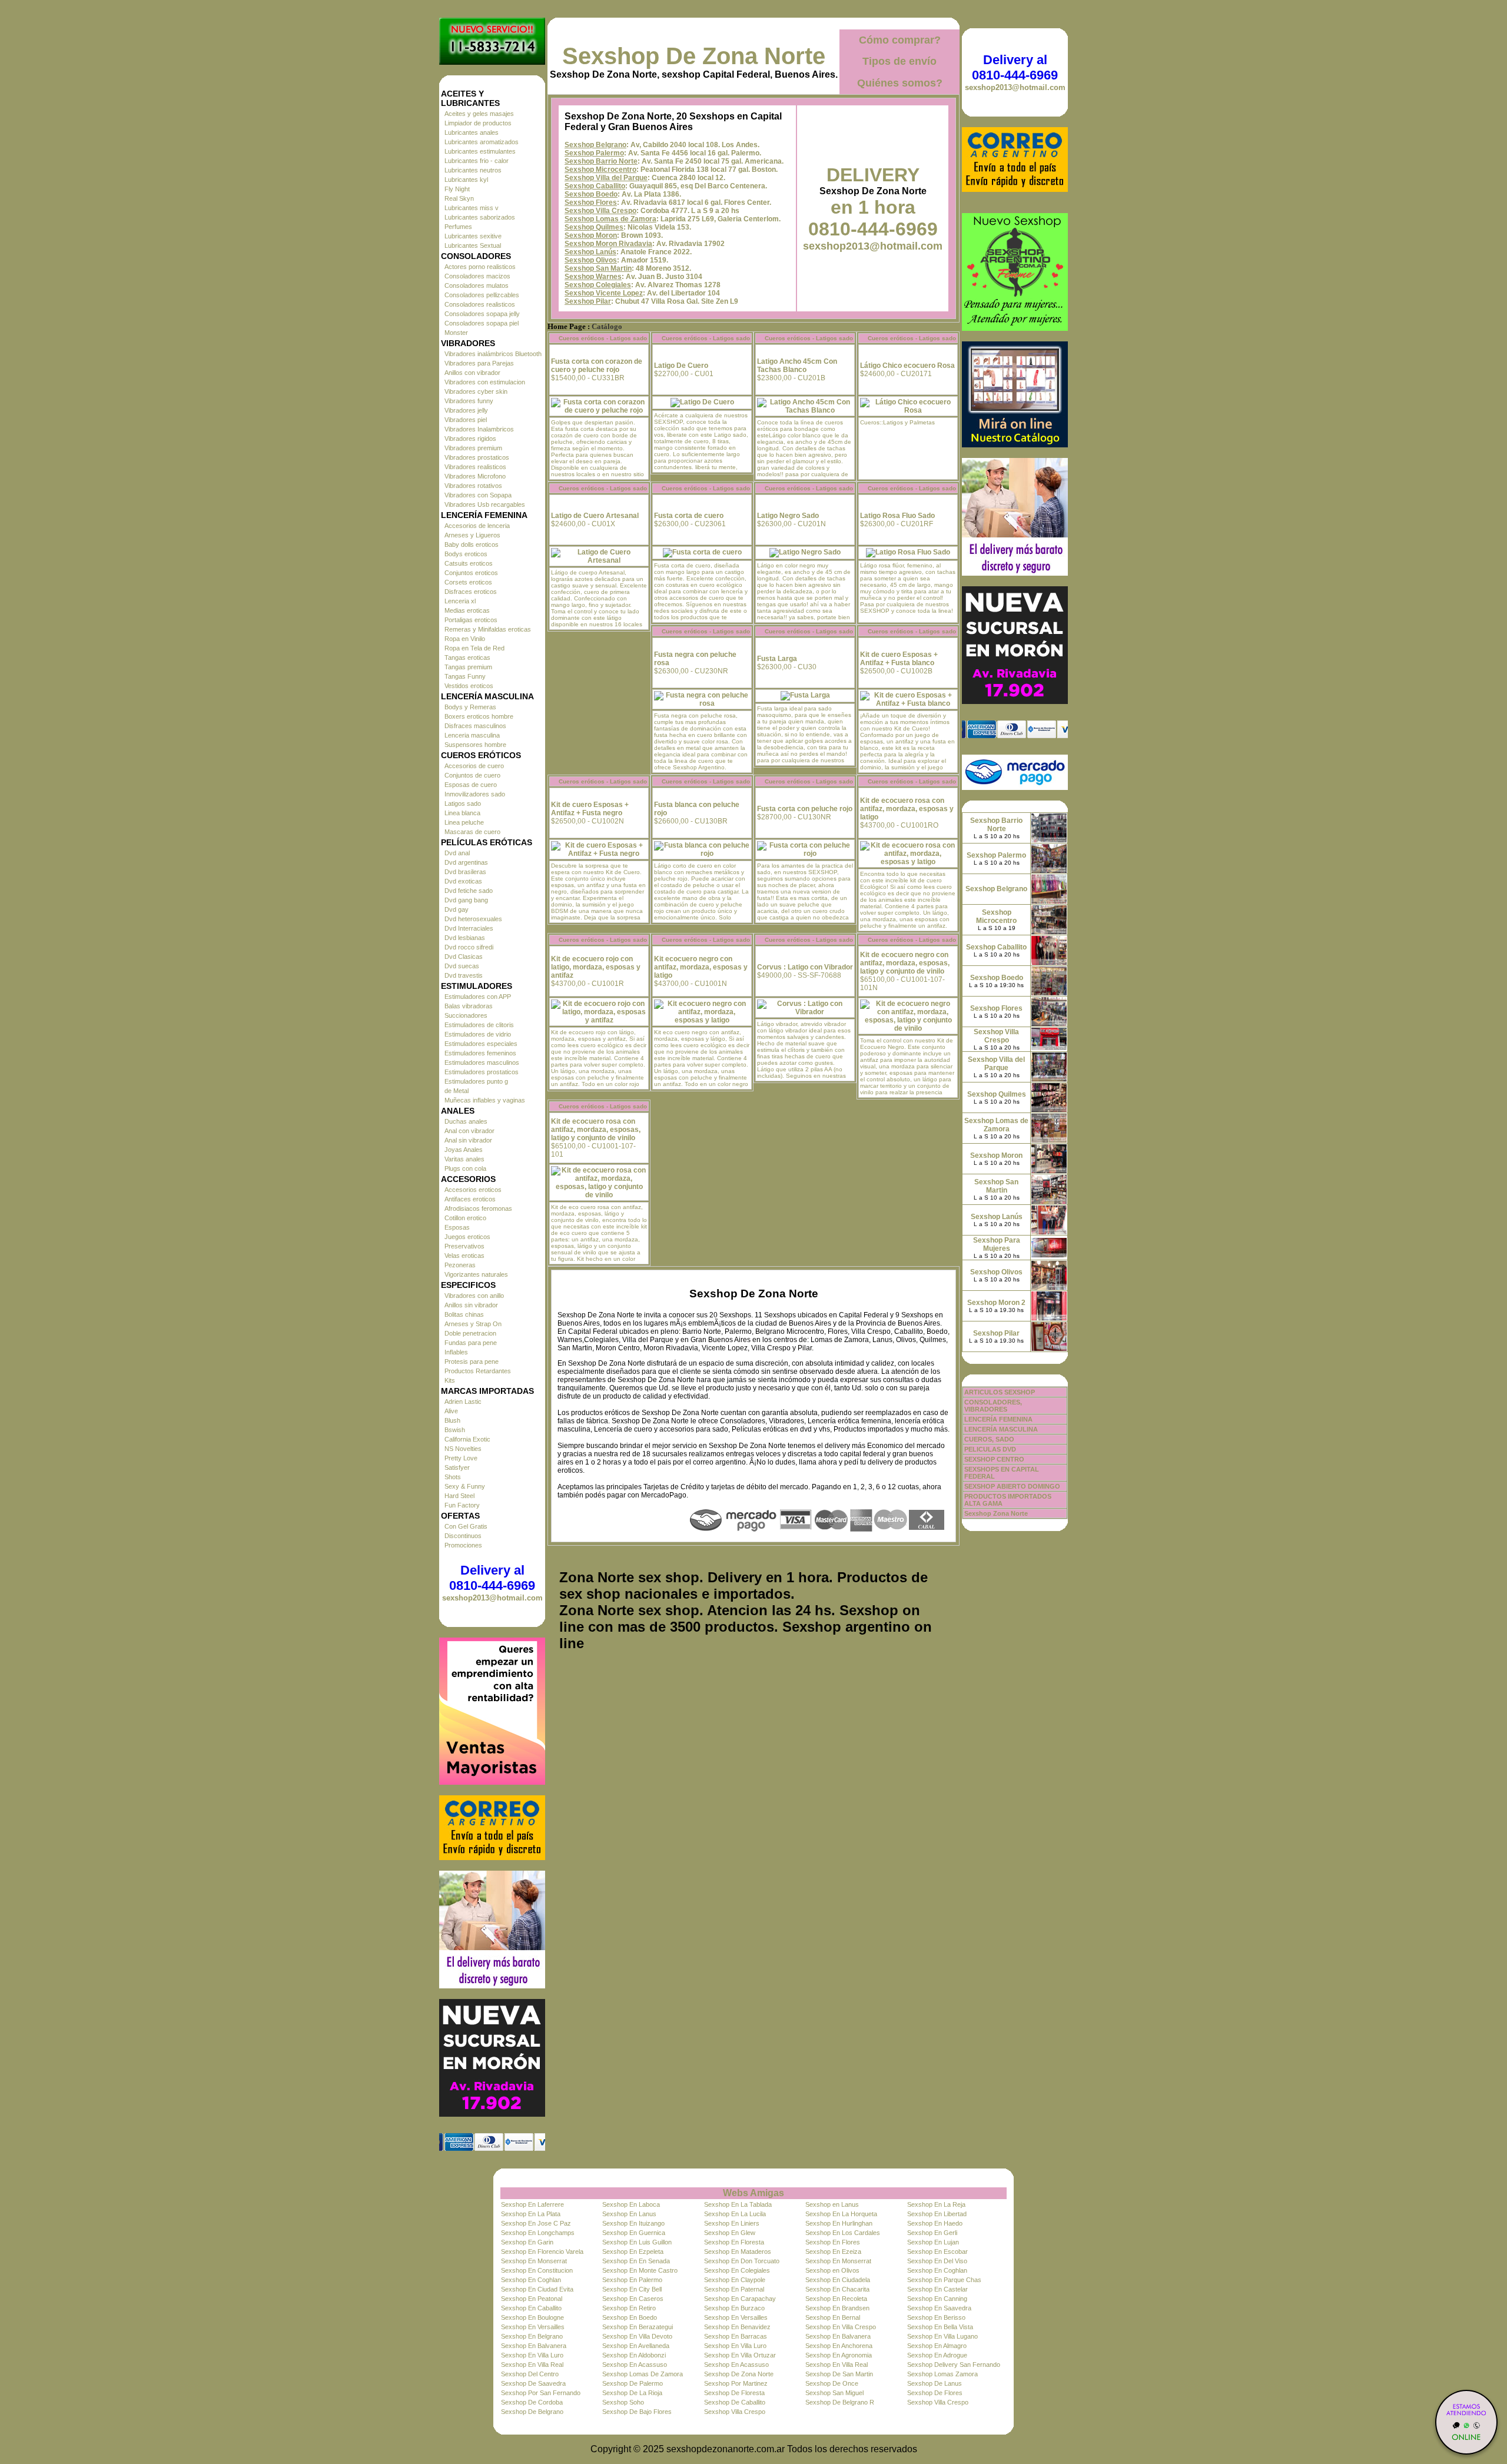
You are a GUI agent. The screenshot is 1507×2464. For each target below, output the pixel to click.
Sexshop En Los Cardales (843, 2233)
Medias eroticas (467, 610)
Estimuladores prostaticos (482, 1072)
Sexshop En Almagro (937, 2346)
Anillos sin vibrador (471, 1305)
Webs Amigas (753, 2193)
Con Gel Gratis (466, 1526)
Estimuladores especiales (481, 1044)
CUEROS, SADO (989, 1439)
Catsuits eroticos (469, 563)
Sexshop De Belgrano (532, 2412)
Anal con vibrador (469, 1131)
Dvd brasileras (465, 872)
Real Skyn (459, 198)
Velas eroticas (464, 1256)
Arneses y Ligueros (472, 535)
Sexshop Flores (591, 202)
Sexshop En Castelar (937, 2289)
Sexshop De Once (832, 2383)
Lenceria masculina (472, 735)
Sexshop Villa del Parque (606, 178)
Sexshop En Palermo (632, 2280)
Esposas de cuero (471, 785)
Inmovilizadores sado (475, 794)
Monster (456, 333)
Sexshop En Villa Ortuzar (740, 2355)
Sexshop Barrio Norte (601, 161)
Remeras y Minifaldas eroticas (488, 629)
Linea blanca (462, 813)
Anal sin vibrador (468, 1140)
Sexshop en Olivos (832, 2270)
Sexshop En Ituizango (633, 2223)
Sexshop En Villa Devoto (637, 2336)
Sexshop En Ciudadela (838, 2280)
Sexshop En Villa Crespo (841, 2327)
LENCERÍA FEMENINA (998, 1419)
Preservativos (464, 1246)
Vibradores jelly (466, 410)
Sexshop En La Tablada (738, 2204)
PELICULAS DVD (990, 1449)
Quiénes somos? (900, 83)
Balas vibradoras (469, 1006)
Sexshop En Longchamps (538, 2233)
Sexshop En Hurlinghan (839, 2223)
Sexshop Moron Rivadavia (608, 244)
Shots (453, 1477)
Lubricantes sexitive (473, 236)
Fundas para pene (471, 1343)
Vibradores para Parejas (479, 363)
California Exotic (467, 1439)
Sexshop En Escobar (937, 2252)
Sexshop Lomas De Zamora (643, 2374)
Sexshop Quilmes (594, 227)
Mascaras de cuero (472, 832)
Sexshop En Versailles (736, 2317)
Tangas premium (468, 667)
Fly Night (457, 189)
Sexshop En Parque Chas (944, 2280)
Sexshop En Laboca (631, 2204)
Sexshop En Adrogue (937, 2355)
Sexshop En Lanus (629, 2214)
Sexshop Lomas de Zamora (610, 219)
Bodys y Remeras (470, 707)
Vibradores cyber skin (476, 391)
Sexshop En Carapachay (740, 2299)
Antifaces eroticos (470, 1199)
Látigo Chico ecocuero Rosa (907, 366)
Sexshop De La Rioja (632, 2393)
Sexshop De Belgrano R (840, 2402)
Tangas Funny (465, 676)
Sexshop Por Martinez (736, 2383)
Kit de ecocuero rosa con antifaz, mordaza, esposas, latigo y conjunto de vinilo (596, 1130)
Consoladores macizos (477, 276)
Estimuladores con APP (478, 997)
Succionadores (466, 1015)
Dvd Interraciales (469, 928)
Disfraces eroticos (471, 592)
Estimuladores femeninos (480, 1053)
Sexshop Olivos (591, 260)
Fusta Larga (777, 659)
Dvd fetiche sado (469, 891)
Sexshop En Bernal (833, 2317)
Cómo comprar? (900, 40)
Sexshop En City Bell (632, 2289)
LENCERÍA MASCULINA (1001, 1429)
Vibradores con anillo (474, 1296)
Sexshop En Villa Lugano (942, 2336)
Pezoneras (460, 1265)
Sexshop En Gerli (932, 2233)
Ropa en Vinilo (465, 639)
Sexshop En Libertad (937, 2214)
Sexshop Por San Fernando (541, 2393)
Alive (451, 1411)
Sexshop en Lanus (832, 2204)
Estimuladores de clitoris (479, 1025)
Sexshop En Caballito (531, 2308)
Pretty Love (461, 1458)
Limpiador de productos (478, 123)
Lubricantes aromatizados (482, 142)
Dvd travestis (464, 975)
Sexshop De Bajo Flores (637, 2412)
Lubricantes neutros (473, 170)
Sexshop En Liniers (732, 2223)
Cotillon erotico (465, 1218)
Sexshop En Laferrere (532, 2204)
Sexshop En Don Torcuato (742, 2261)
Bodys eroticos (466, 554)
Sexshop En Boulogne (532, 2317)
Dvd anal (457, 853)
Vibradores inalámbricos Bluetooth (493, 354)
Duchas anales (466, 1121)
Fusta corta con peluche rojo (805, 809)
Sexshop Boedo (591, 194)
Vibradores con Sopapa (478, 495)
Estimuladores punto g (476, 1081)
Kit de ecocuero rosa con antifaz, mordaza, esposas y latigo (907, 809)
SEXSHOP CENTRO (994, 1459)
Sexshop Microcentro (600, 170)
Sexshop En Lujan (933, 2242)
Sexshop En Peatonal (532, 2299)
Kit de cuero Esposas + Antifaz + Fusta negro (590, 809)
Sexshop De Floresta (734, 2393)
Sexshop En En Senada (636, 2261)
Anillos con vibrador (472, 373)
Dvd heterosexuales (473, 919)
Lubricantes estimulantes (480, 151)
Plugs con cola (465, 1168)
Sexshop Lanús (590, 252)
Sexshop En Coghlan (937, 2270)
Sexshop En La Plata (531, 2214)
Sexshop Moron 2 (996, 1303)
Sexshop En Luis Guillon (637, 2242)
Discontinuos (463, 1536)
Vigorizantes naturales (476, 1274)
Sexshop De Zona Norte (694, 56)
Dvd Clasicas (464, 957)
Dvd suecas (462, 966)
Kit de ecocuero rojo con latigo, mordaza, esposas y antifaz (596, 967)
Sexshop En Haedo (935, 2223)
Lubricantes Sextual (473, 245)
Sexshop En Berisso (936, 2317)
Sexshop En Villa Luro (735, 2346)
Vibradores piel (466, 420)
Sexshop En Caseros (633, 2299)
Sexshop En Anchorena (839, 2346)
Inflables (456, 1352)
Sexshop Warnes (593, 277)
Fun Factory (462, 1505)
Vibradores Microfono (475, 476)
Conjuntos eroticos (471, 573)
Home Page (567, 327)
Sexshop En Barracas (736, 2336)
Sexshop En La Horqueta (841, 2214)
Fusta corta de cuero (689, 516)
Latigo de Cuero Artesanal (595, 516)
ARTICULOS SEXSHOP (1000, 1392)
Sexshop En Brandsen (837, 2308)
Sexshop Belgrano (595, 145)
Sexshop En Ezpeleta (633, 2252)
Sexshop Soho (623, 2402)
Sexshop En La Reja (936, 2204)
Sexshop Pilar (588, 301)
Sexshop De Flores (935, 2393)
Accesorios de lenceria (477, 526)
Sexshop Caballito (595, 186)
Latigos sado (463, 803)
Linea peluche (464, 822)
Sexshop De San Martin (839, 2374)
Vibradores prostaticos (477, 457)
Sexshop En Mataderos (738, 2252)
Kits (450, 1380)
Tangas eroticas (467, 657)
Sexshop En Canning (937, 2299)
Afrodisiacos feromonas (478, 1208)
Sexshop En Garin (527, 2242)
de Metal (457, 1091)
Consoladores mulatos (477, 285)
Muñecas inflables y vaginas (485, 1100)
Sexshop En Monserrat (534, 2261)
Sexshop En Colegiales (737, 2270)
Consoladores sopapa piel (482, 323)
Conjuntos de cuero (472, 775)
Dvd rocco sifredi (469, 947)
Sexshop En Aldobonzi (634, 2355)
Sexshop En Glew (730, 2233)
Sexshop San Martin (598, 268)
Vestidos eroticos (469, 686)
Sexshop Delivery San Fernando (954, 2365)
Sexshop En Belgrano (532, 2336)
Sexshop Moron (591, 235)
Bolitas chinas (464, 1314)
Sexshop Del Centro (530, 2374)
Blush (452, 1420)
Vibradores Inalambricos (479, 429)
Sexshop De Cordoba (532, 2402)
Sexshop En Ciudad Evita (537, 2289)
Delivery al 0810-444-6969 (492, 1578)
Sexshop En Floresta (734, 2242)
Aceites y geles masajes (479, 114)
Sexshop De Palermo (633, 2383)
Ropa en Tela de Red (474, 648)
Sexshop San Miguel (834, 2393)
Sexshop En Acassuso (635, 2365)
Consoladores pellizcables (482, 295)
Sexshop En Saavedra (939, 2308)
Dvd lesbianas (465, 938)
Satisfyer (457, 1467)
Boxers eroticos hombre (479, 716)
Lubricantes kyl (466, 180)
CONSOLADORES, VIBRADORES (993, 1406)
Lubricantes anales (472, 132)
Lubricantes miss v (472, 208)
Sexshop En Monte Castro (640, 2270)
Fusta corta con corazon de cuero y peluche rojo (597, 366)
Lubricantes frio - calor (477, 161)
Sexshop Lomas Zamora (942, 2374)
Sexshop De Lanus (935, 2383)
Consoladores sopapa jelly (482, 314)
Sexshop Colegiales (598, 285)
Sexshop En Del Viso (937, 2261)
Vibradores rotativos (473, 486)
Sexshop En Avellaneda (636, 2346)
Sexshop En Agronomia (839, 2355)
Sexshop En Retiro (629, 2308)
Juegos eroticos (467, 1237)
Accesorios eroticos (473, 1190)
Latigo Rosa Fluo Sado (897, 516)
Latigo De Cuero (681, 366)
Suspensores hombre (475, 745)
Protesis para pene (472, 1361)
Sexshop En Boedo (630, 2317)
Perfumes (458, 227)
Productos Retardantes (478, 1371)
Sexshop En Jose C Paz (536, 2223)
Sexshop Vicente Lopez (604, 293)
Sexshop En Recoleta (836, 2299)
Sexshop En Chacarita (837, 2289)
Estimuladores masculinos (482, 1062)
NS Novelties (463, 1449)
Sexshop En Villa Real (532, 2365)
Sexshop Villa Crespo (600, 211)
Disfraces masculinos (475, 726)
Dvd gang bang (466, 900)
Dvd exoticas (463, 881)
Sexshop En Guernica (634, 2233)
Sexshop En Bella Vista (940, 2327)
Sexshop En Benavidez (737, 2327)
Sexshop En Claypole (735, 2280)
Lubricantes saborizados (480, 217)
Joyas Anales (464, 1150)
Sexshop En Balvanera (838, 2336)
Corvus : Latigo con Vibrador (805, 967)
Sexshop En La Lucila (735, 2214)
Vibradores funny (469, 401)
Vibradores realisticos (475, 467)
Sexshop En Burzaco (734, 2308)
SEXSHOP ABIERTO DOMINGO (1012, 1486)
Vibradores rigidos (470, 439)
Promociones (463, 1545)
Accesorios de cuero (474, 766)
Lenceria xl (460, 601)
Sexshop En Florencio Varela (542, 2252)
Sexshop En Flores (833, 2242)
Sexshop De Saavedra (533, 2383)
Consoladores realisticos (480, 304)
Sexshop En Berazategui (638, 2327)
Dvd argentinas (466, 862)
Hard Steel (459, 1496)
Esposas (457, 1227)
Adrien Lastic (463, 1402)
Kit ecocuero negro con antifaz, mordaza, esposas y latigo (701, 967)
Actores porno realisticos (480, 267)
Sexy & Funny (465, 1486)
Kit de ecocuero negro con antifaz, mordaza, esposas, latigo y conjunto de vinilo (905, 963)
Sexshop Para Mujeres (997, 1244)
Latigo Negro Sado (788, 516)
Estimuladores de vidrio (478, 1034)
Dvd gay (457, 909)
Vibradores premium (473, 448)
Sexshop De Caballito (735, 2402)
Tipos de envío (899, 61)
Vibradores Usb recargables (485, 504)
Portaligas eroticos (471, 620)
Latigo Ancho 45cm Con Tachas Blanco (797, 366)
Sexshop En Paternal (734, 2289)
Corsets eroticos (468, 582)
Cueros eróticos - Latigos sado (603, 338)
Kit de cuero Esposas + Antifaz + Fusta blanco (899, 659)
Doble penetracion (470, 1333)
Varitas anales (464, 1159)
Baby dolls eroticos (472, 544)
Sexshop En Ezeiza (833, 2252)
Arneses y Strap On (473, 1324)
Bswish (455, 1430)
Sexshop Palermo (594, 153)
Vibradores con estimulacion (485, 382)
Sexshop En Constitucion (537, 2270)
